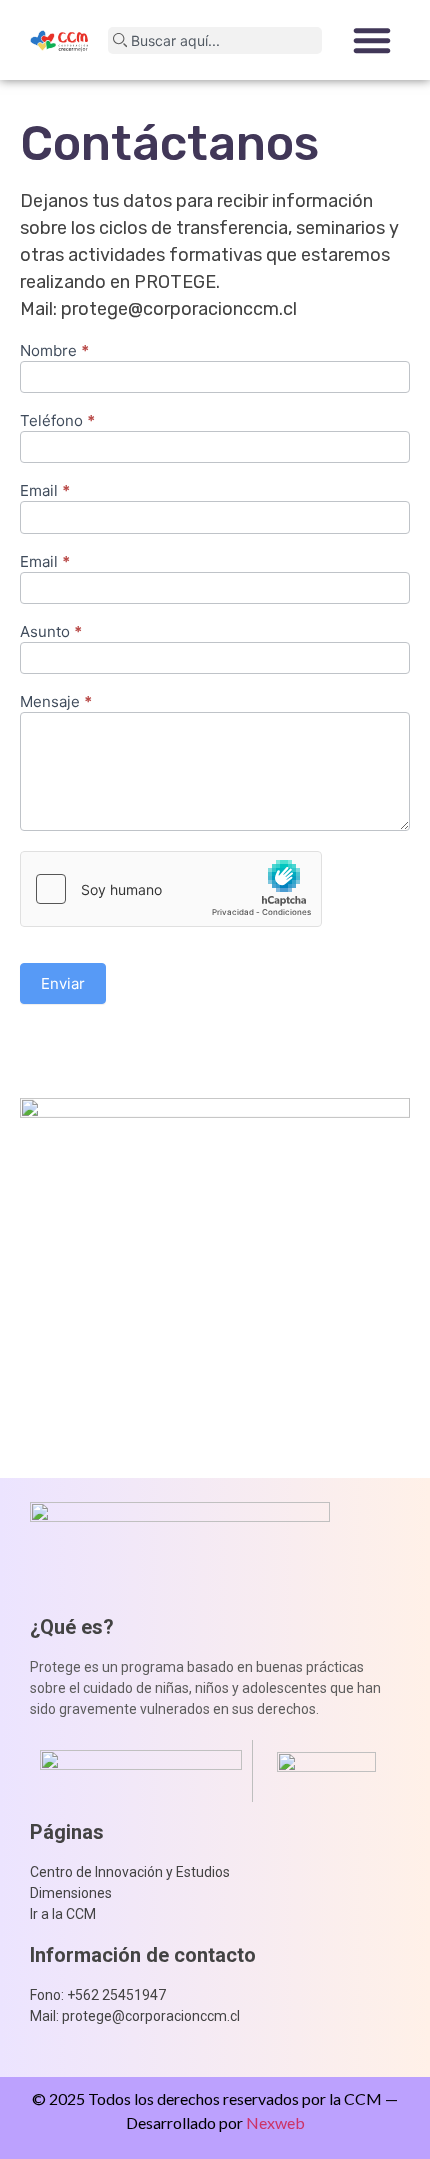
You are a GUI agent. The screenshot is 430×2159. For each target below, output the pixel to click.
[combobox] (215, 40)
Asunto (51, 632)
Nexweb (275, 2122)
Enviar (63, 983)
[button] (372, 40)
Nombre (54, 351)
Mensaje (56, 702)
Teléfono (57, 421)
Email (45, 491)
